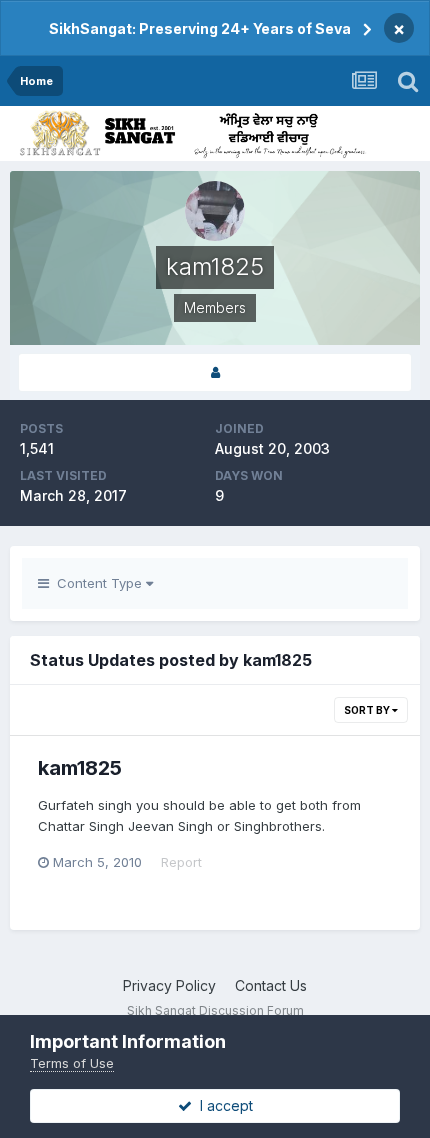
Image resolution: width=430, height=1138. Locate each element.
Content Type (97, 583)
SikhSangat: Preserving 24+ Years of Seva (200, 28)
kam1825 (80, 768)
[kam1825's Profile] (215, 372)
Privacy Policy (169, 985)
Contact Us (271, 985)
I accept (222, 1105)
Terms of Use (72, 1063)
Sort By (368, 710)
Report (181, 862)
